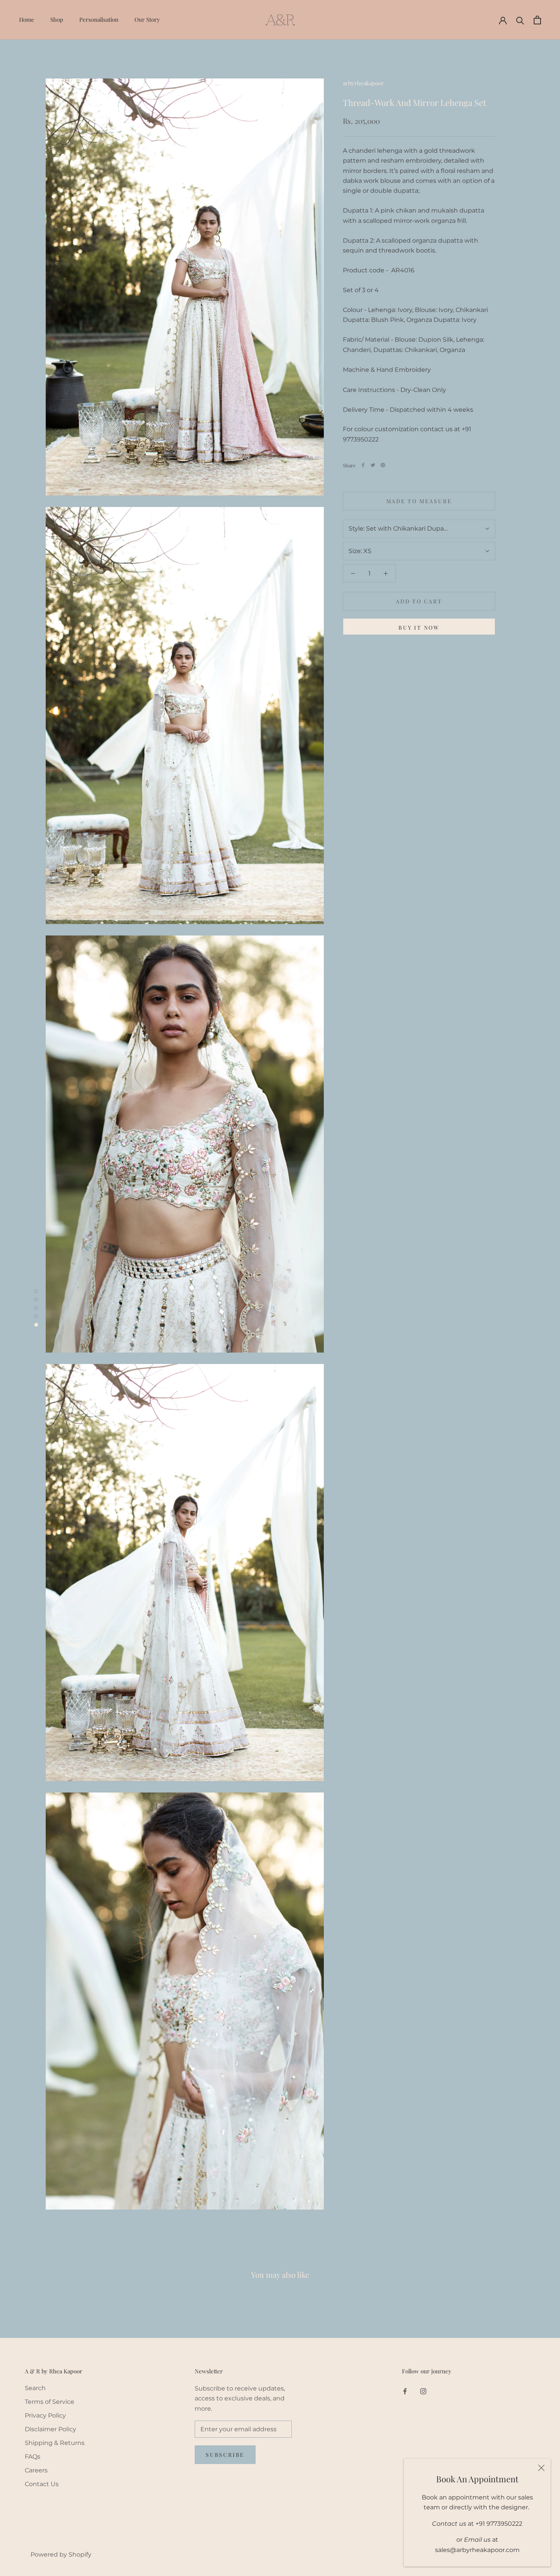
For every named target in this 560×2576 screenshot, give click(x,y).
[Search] (520, 20)
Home (27, 19)
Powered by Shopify (61, 2554)
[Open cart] (537, 20)
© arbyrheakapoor (51, 2543)
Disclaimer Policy (50, 2429)
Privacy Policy (45, 2415)
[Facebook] (363, 465)
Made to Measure (419, 501)
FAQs (33, 2457)
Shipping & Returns (55, 2443)
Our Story (147, 19)
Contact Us (42, 2484)
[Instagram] (423, 2391)
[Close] (541, 2468)
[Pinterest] (383, 465)
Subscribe (225, 2455)
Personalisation (99, 19)
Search (35, 2388)
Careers (36, 2470)
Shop (57, 19)
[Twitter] (373, 465)
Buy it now (419, 628)
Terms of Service (50, 2402)
